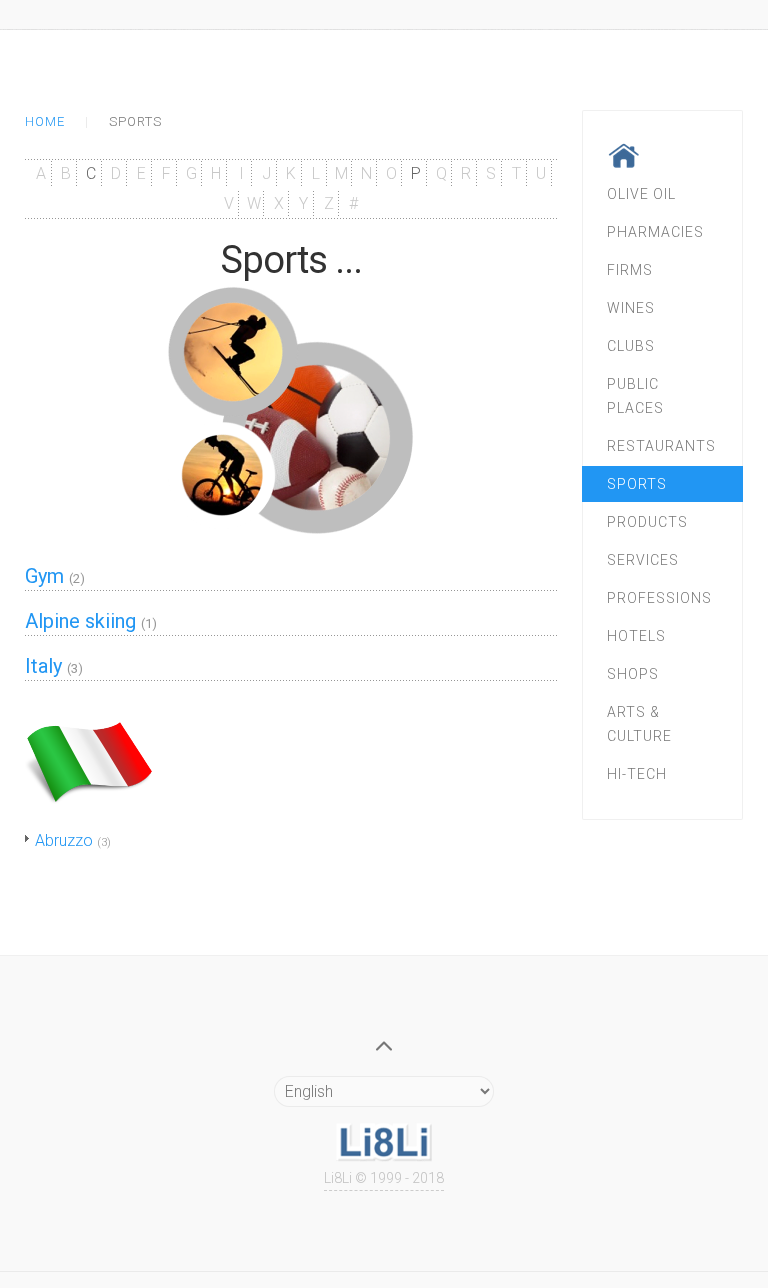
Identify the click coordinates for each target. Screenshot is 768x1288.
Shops (633, 674)
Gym (44, 576)
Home (45, 121)
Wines (631, 308)
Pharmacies (655, 232)
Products (647, 522)
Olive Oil (641, 194)
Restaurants (661, 446)
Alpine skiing (80, 621)
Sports (637, 484)
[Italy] (89, 755)
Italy (43, 666)
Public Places (635, 396)
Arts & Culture (639, 724)
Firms (630, 270)
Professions (659, 598)
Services (643, 560)
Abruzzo (64, 840)
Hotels (636, 636)
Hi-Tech (637, 774)
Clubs (631, 346)
